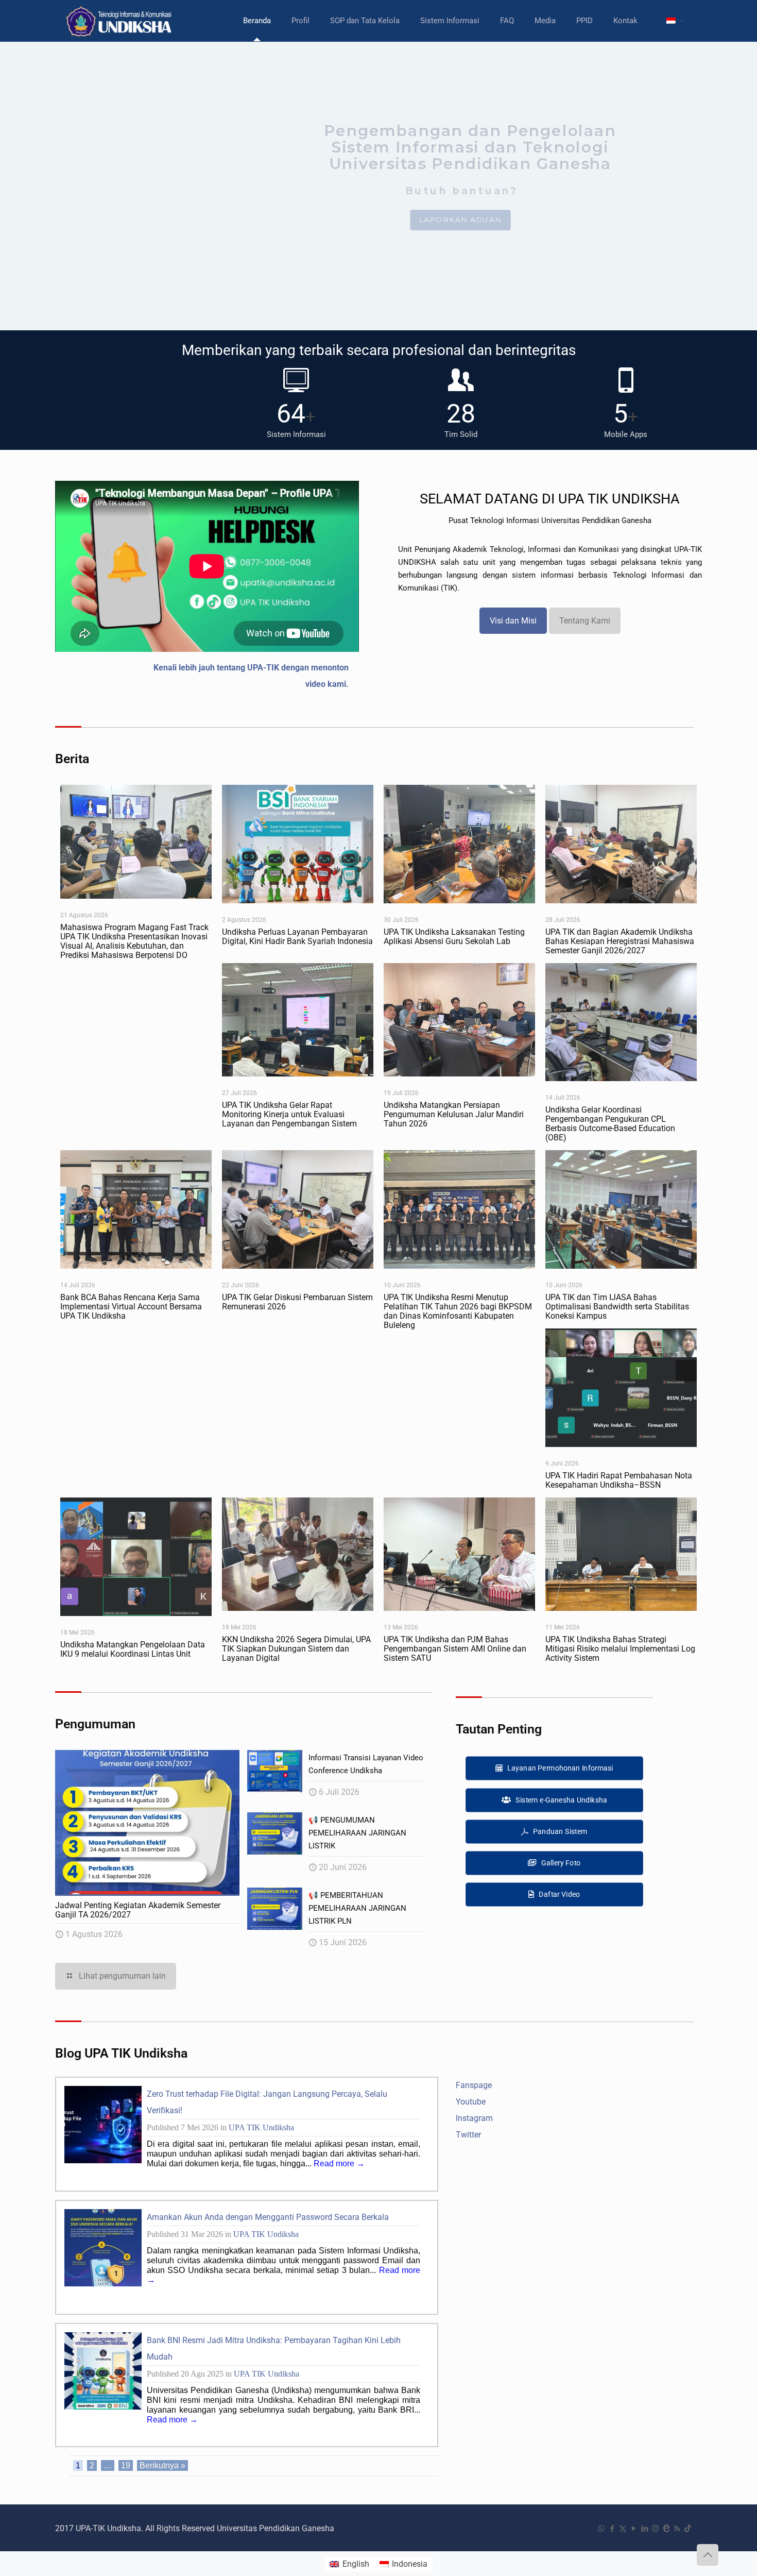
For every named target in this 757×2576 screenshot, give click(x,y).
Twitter (468, 2135)
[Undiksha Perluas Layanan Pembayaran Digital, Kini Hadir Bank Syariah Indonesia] (298, 844)
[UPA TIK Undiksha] (120, 21)
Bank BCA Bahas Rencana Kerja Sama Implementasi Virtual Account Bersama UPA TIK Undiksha (131, 1307)
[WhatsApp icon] (601, 2529)
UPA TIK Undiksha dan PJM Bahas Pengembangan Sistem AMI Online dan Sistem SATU (455, 1649)
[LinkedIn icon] (644, 2529)
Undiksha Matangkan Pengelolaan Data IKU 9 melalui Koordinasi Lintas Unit (133, 1649)
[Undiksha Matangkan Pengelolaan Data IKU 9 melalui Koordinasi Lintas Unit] (136, 1557)
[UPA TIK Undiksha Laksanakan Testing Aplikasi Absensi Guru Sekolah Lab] (459, 844)
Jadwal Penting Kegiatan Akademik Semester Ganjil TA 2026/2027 (138, 1910)
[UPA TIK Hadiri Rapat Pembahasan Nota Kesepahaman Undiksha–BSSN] (621, 1388)
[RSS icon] (677, 2529)
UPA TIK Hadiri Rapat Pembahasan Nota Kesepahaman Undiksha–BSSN (619, 1480)
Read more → (338, 2163)
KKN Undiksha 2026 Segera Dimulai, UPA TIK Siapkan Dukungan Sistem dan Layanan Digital (296, 1649)
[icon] (666, 2529)
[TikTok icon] (688, 2529)
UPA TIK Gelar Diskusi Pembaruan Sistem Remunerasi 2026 (297, 1302)
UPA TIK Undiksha (261, 2127)
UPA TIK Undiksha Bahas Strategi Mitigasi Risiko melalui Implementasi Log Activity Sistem (620, 1649)
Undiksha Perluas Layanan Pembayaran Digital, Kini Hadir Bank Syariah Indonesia (297, 937)
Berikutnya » (162, 2465)
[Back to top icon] (708, 2555)
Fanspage (474, 2085)
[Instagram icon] (655, 2529)
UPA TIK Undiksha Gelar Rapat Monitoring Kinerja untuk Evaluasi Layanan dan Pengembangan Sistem (289, 1114)
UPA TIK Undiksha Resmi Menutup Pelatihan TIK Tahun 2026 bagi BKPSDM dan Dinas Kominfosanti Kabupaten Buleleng (458, 1311)
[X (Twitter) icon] (623, 2529)
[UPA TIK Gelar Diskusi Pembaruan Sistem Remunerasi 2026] (298, 1209)
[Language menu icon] (675, 21)
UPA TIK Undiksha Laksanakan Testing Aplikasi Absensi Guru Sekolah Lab (454, 937)
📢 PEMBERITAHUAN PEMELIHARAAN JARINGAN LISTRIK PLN (357, 1908)
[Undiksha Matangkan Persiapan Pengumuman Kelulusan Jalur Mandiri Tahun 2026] (459, 1020)
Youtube (471, 2102)
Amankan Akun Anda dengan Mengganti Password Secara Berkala (268, 2217)
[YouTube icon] (634, 2529)
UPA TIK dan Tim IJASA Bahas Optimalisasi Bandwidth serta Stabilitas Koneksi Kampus (617, 1307)
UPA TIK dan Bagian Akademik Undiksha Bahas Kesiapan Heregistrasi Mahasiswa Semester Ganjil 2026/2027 (620, 941)
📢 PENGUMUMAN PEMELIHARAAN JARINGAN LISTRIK (357, 1833)
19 (126, 2465)
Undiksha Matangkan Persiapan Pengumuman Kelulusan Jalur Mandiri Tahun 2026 (454, 1114)
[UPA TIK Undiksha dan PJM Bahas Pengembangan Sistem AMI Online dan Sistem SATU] (459, 1554)
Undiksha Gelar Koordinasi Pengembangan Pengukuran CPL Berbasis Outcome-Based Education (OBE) (610, 1124)
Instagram (474, 2118)
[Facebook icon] (612, 2529)
